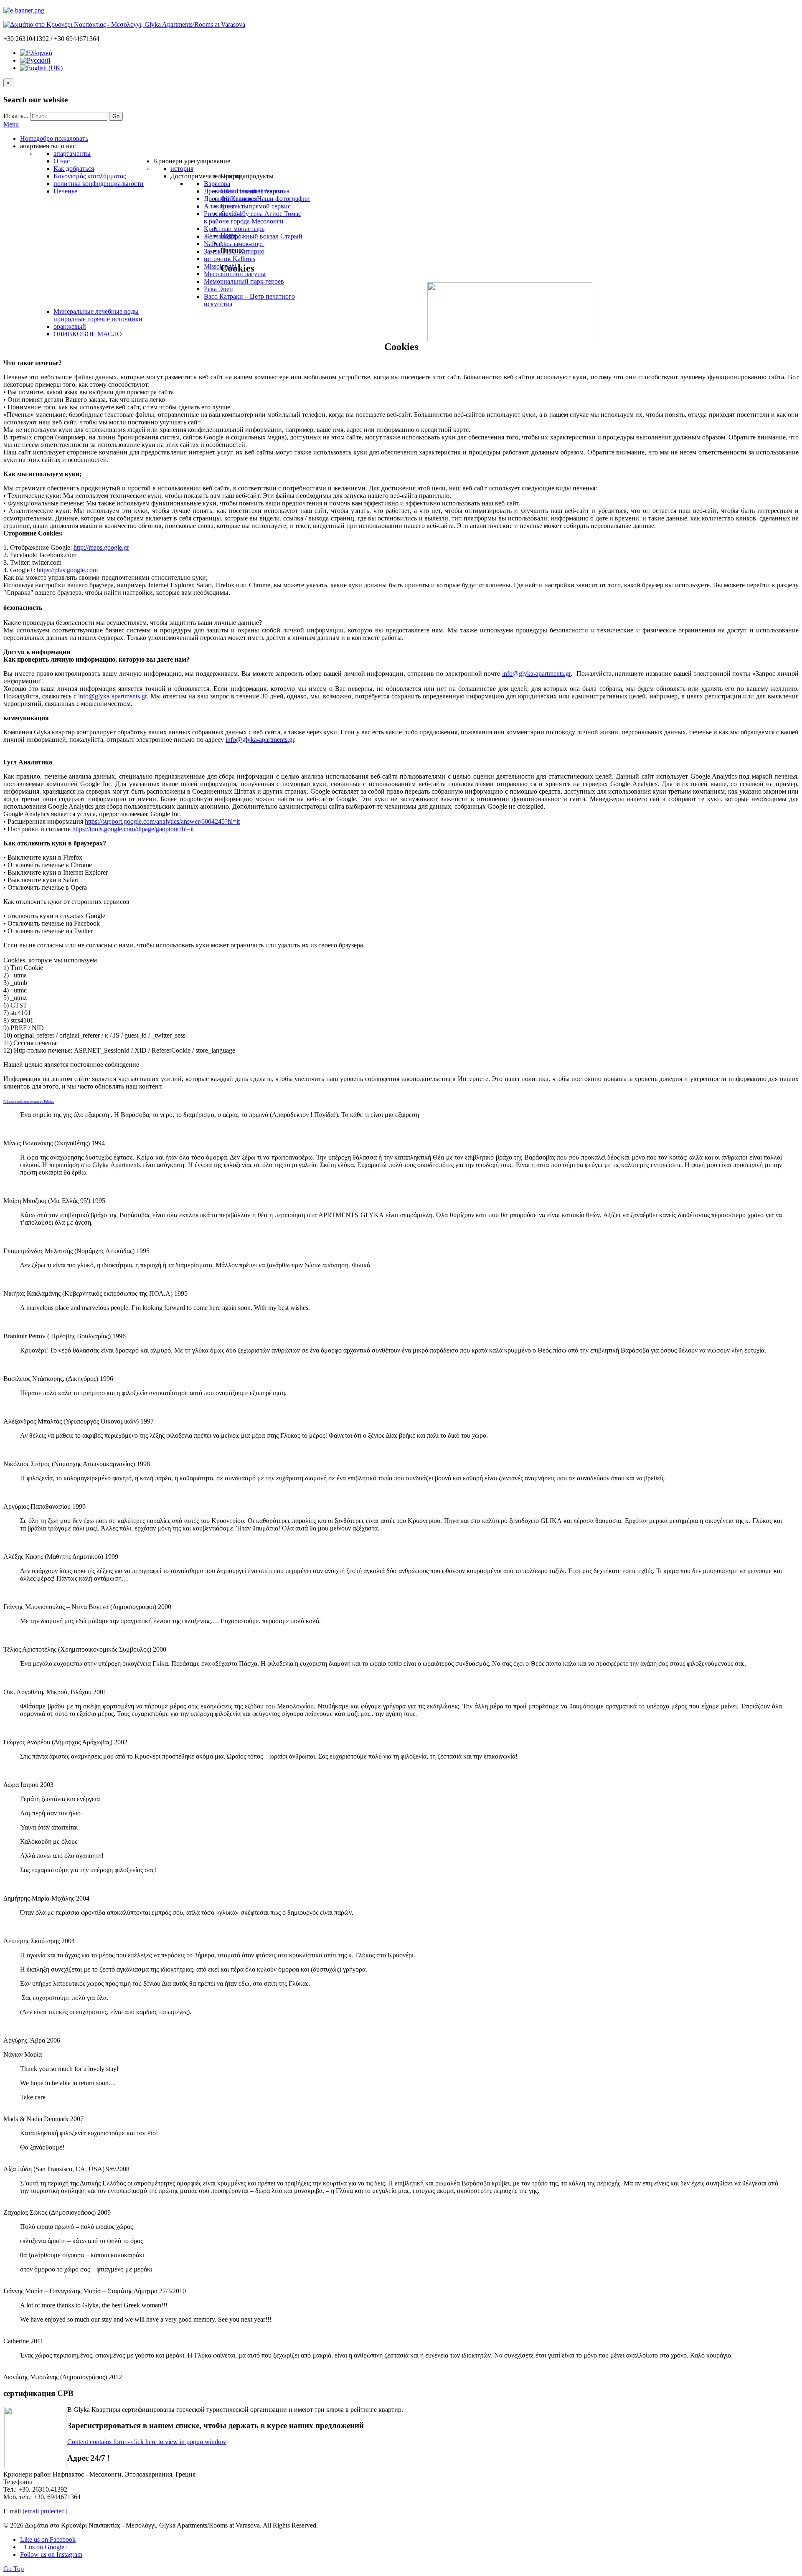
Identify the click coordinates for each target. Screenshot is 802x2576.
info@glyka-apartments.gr (536, 674)
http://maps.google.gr (101, 547)
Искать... (16, 116)
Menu (11, 124)
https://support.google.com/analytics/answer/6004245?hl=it (162, 821)
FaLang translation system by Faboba (29, 1102)
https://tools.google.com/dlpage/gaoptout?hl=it (133, 829)
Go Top (14, 2569)
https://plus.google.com (67, 570)
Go (116, 116)
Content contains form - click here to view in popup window (147, 2442)
